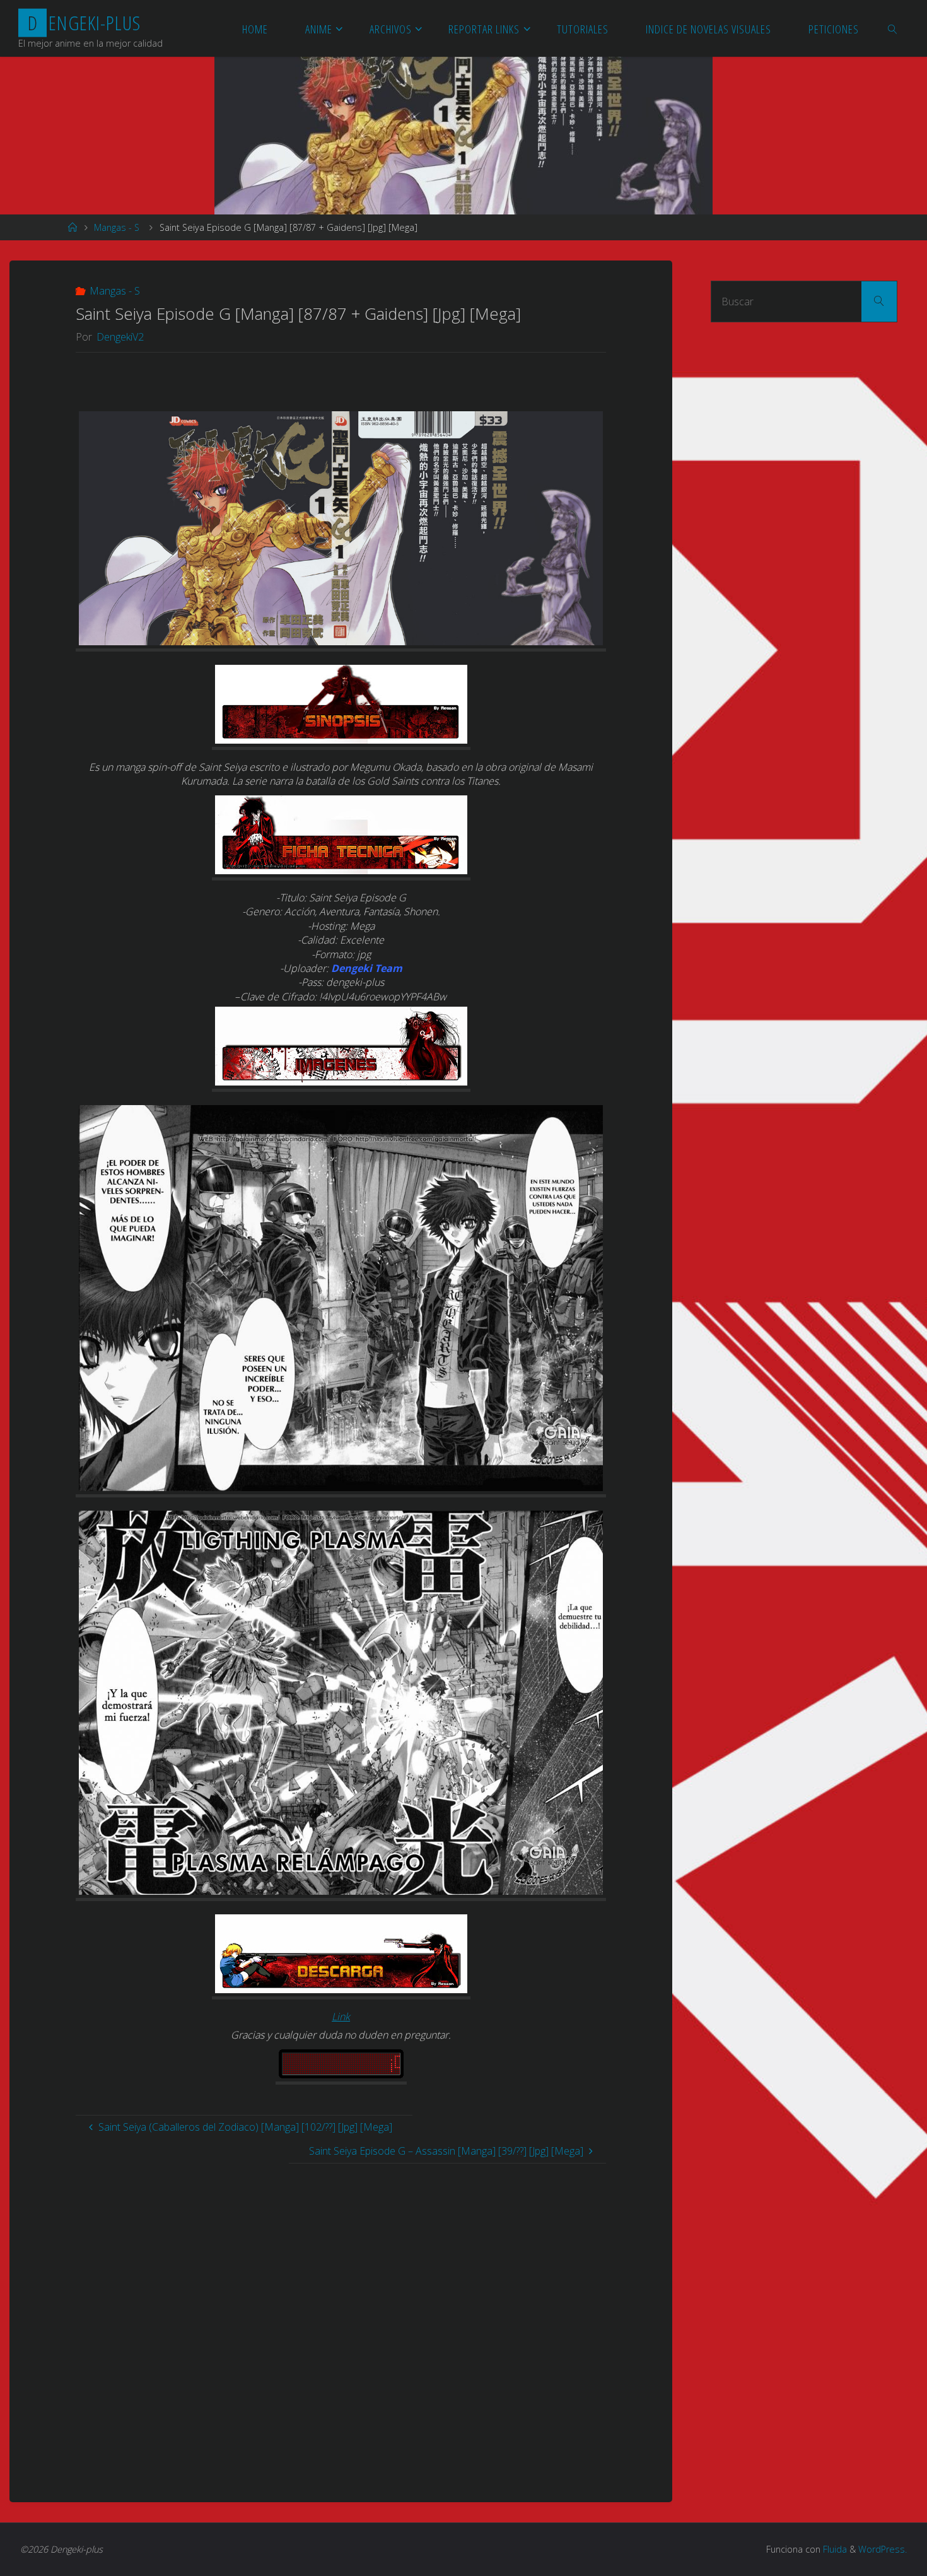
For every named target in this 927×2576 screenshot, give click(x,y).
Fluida (834, 2549)
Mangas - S (117, 227)
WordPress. (883, 2549)
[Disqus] (341, 2321)
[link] (893, 28)
